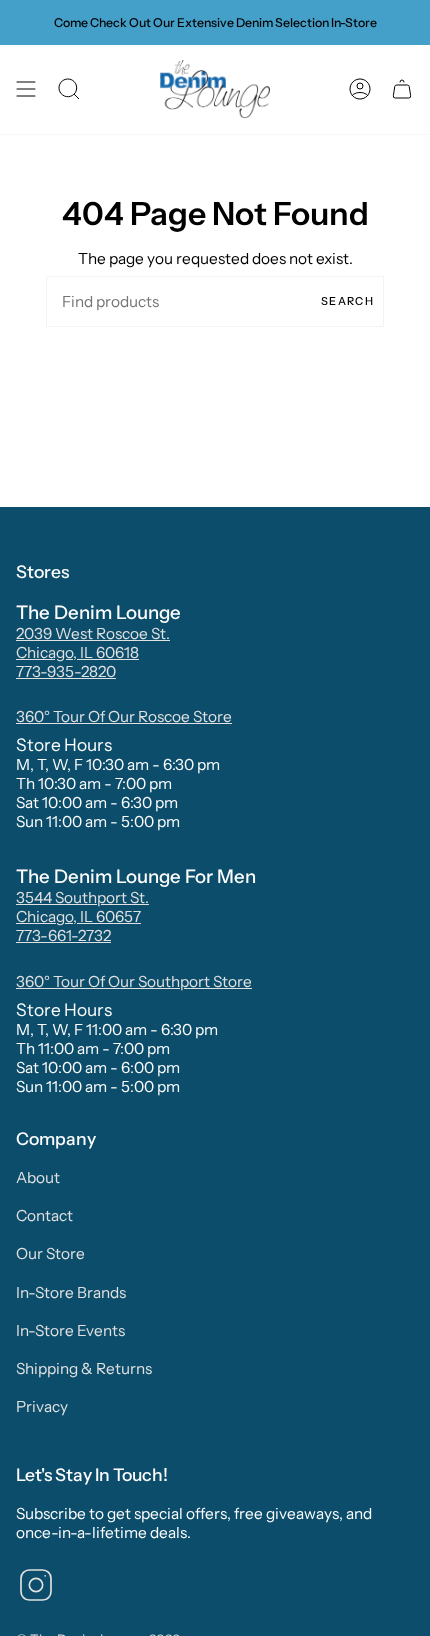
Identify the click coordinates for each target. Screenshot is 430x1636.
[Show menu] (26, 89)
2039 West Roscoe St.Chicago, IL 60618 (93, 643)
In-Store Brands (71, 1292)
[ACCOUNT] (360, 89)
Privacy (42, 1406)
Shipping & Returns (84, 1368)
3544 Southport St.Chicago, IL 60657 (82, 907)
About (38, 1177)
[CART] (402, 89)
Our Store (50, 1253)
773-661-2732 (63, 935)
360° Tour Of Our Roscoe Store (124, 716)
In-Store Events (70, 1330)
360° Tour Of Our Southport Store (134, 981)
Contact (44, 1215)
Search (347, 301)
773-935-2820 (66, 671)
